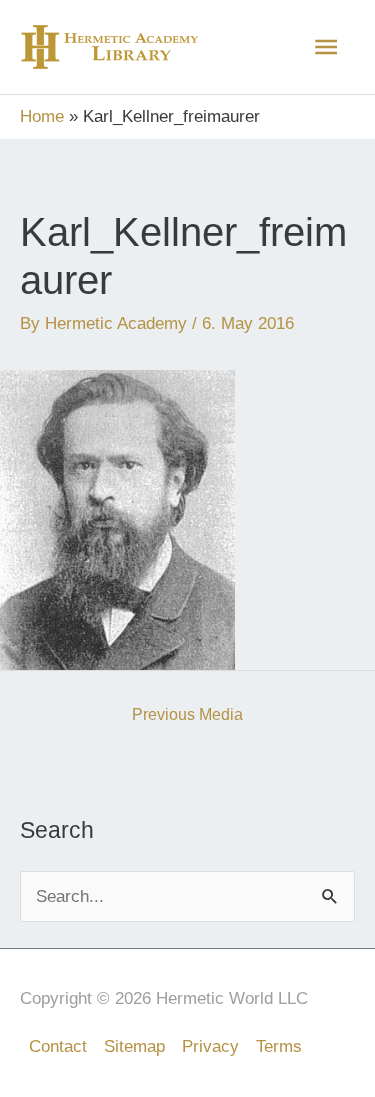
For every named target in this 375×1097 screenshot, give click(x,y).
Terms (279, 1046)
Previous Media (187, 714)
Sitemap (134, 1046)
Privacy (210, 1046)
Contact (58, 1046)
